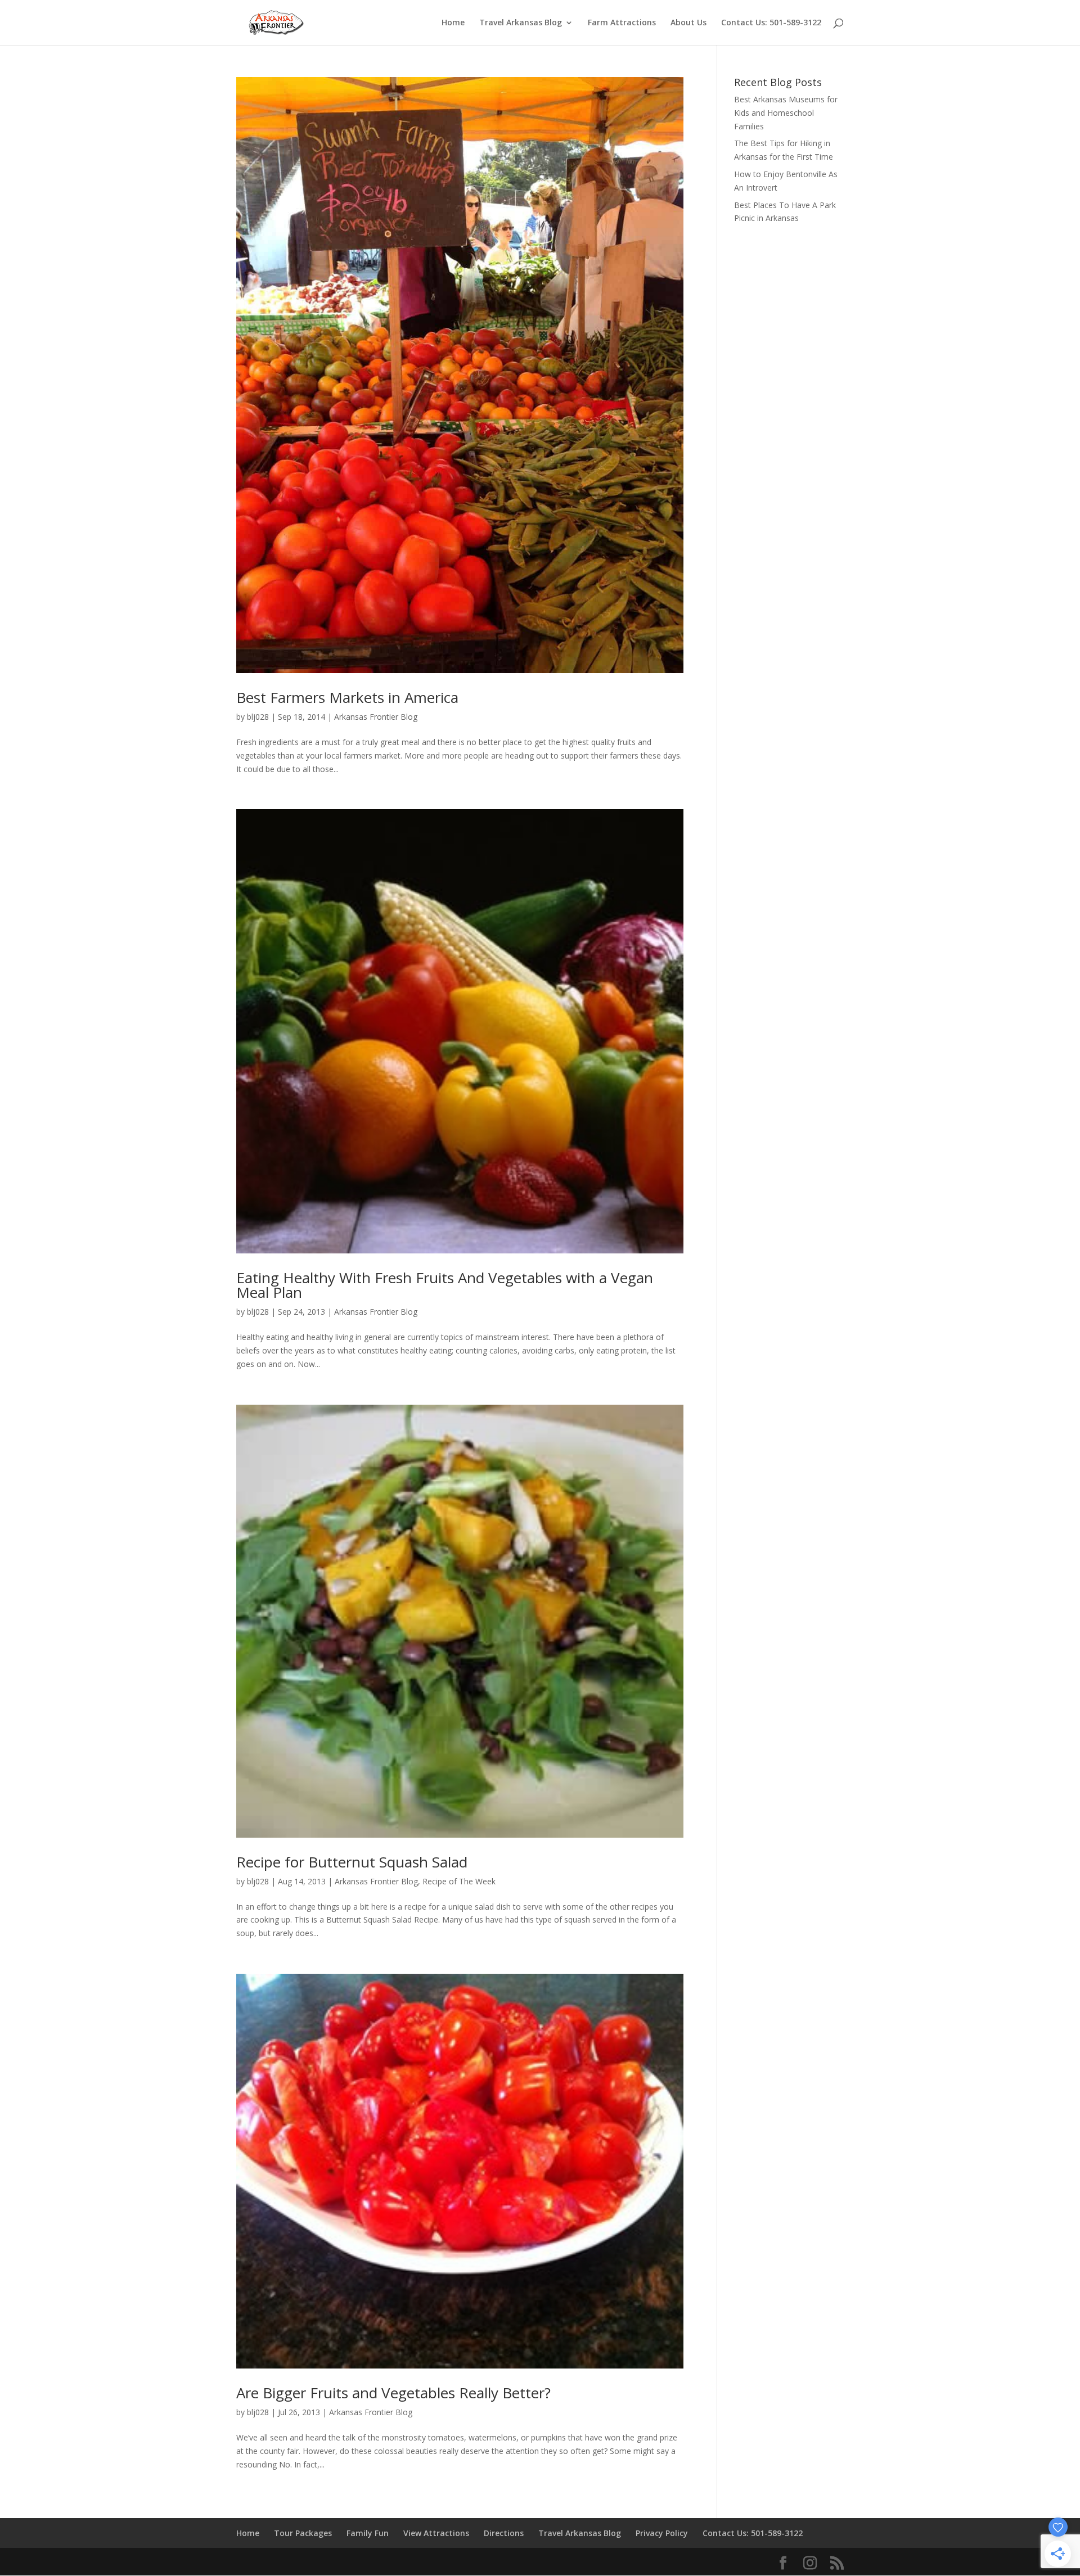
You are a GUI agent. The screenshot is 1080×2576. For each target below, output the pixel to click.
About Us (688, 23)
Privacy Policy (662, 2533)
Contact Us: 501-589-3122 (771, 23)
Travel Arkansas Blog (521, 23)
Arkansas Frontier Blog (376, 717)
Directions (504, 2533)
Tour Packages (303, 2533)
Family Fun (368, 2533)
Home (453, 23)
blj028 (258, 717)
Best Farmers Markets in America (347, 697)
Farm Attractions (622, 23)
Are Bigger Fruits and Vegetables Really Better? (393, 2393)
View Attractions (436, 2533)
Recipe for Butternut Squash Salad (352, 1862)
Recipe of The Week (459, 1881)
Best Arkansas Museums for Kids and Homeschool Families (786, 113)
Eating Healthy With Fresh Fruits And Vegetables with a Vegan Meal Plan (445, 1285)
